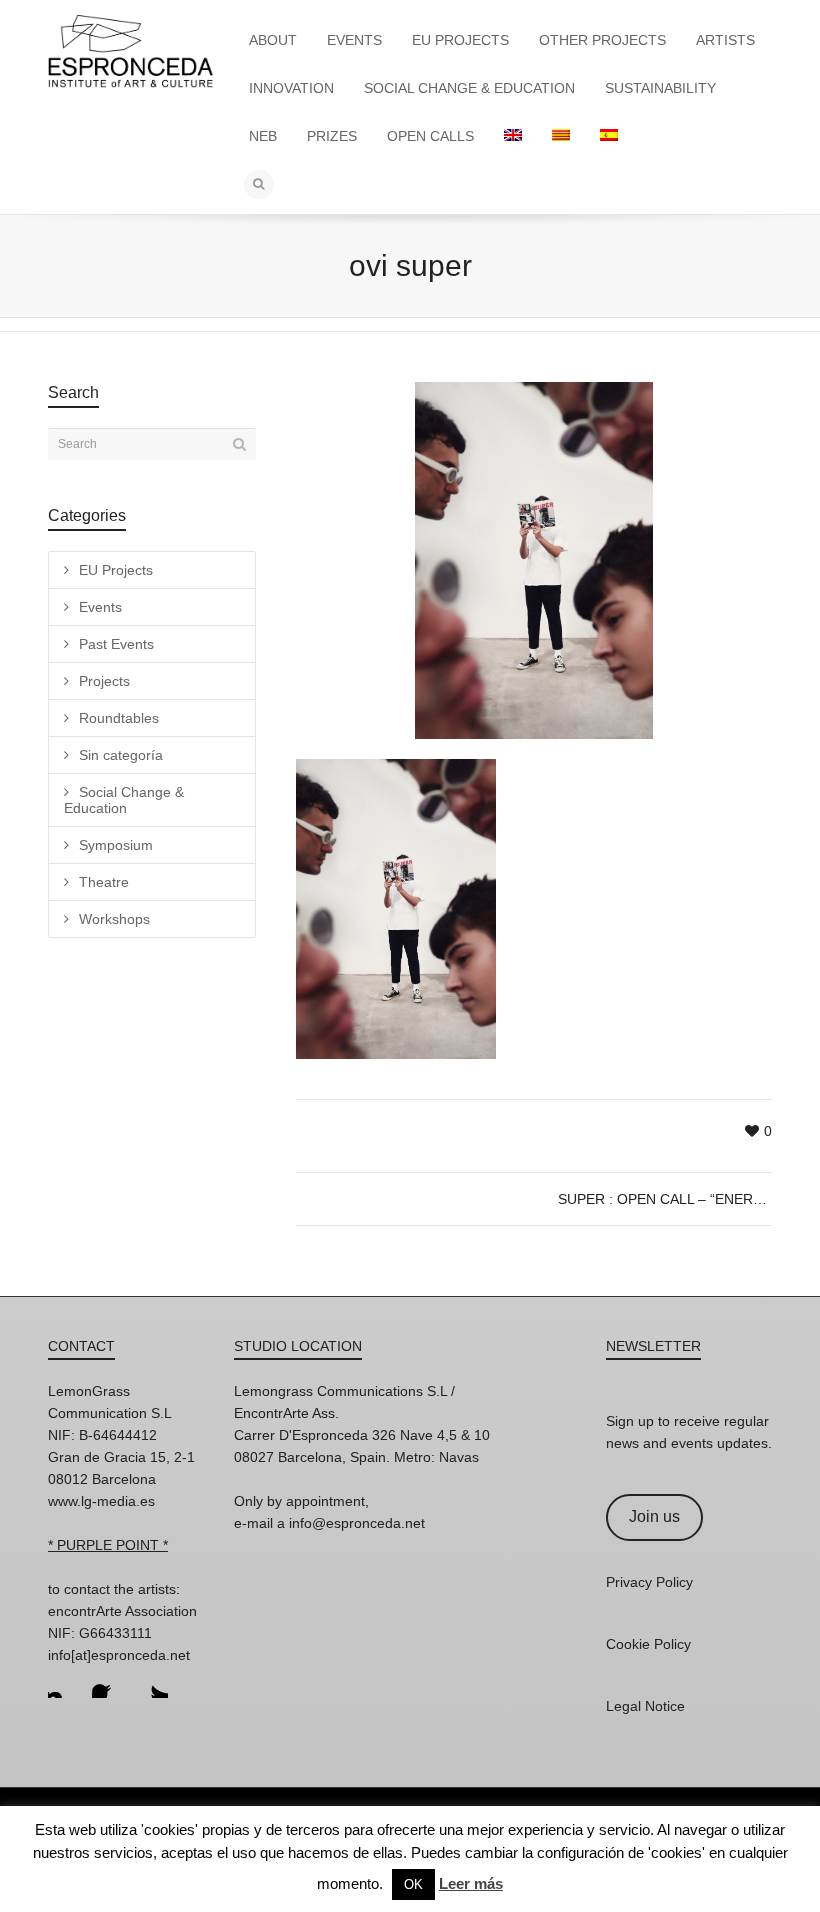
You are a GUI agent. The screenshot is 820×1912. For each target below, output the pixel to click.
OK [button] (413, 1884)
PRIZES (332, 136)
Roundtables (119, 718)
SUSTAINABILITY (660, 88)
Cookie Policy (648, 1644)
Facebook (108, 1682)
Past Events (116, 644)
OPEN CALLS (430, 136)
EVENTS (354, 40)
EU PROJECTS (460, 40)
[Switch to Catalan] (561, 136)
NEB (263, 136)
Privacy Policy (649, 1582)
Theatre (104, 882)
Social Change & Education (124, 800)
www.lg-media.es (101, 1501)
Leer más (471, 1883)
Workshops (114, 919)
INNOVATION (291, 88)
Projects (104, 681)
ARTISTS (725, 40)
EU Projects (116, 570)
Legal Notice (645, 1706)
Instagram (64, 1682)
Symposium (116, 845)
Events (100, 607)
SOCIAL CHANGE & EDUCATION (469, 88)
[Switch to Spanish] (609, 136)
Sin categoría (121, 755)
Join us (654, 1516)
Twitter (152, 1682)
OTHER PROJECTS (602, 40)
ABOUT (273, 40)
